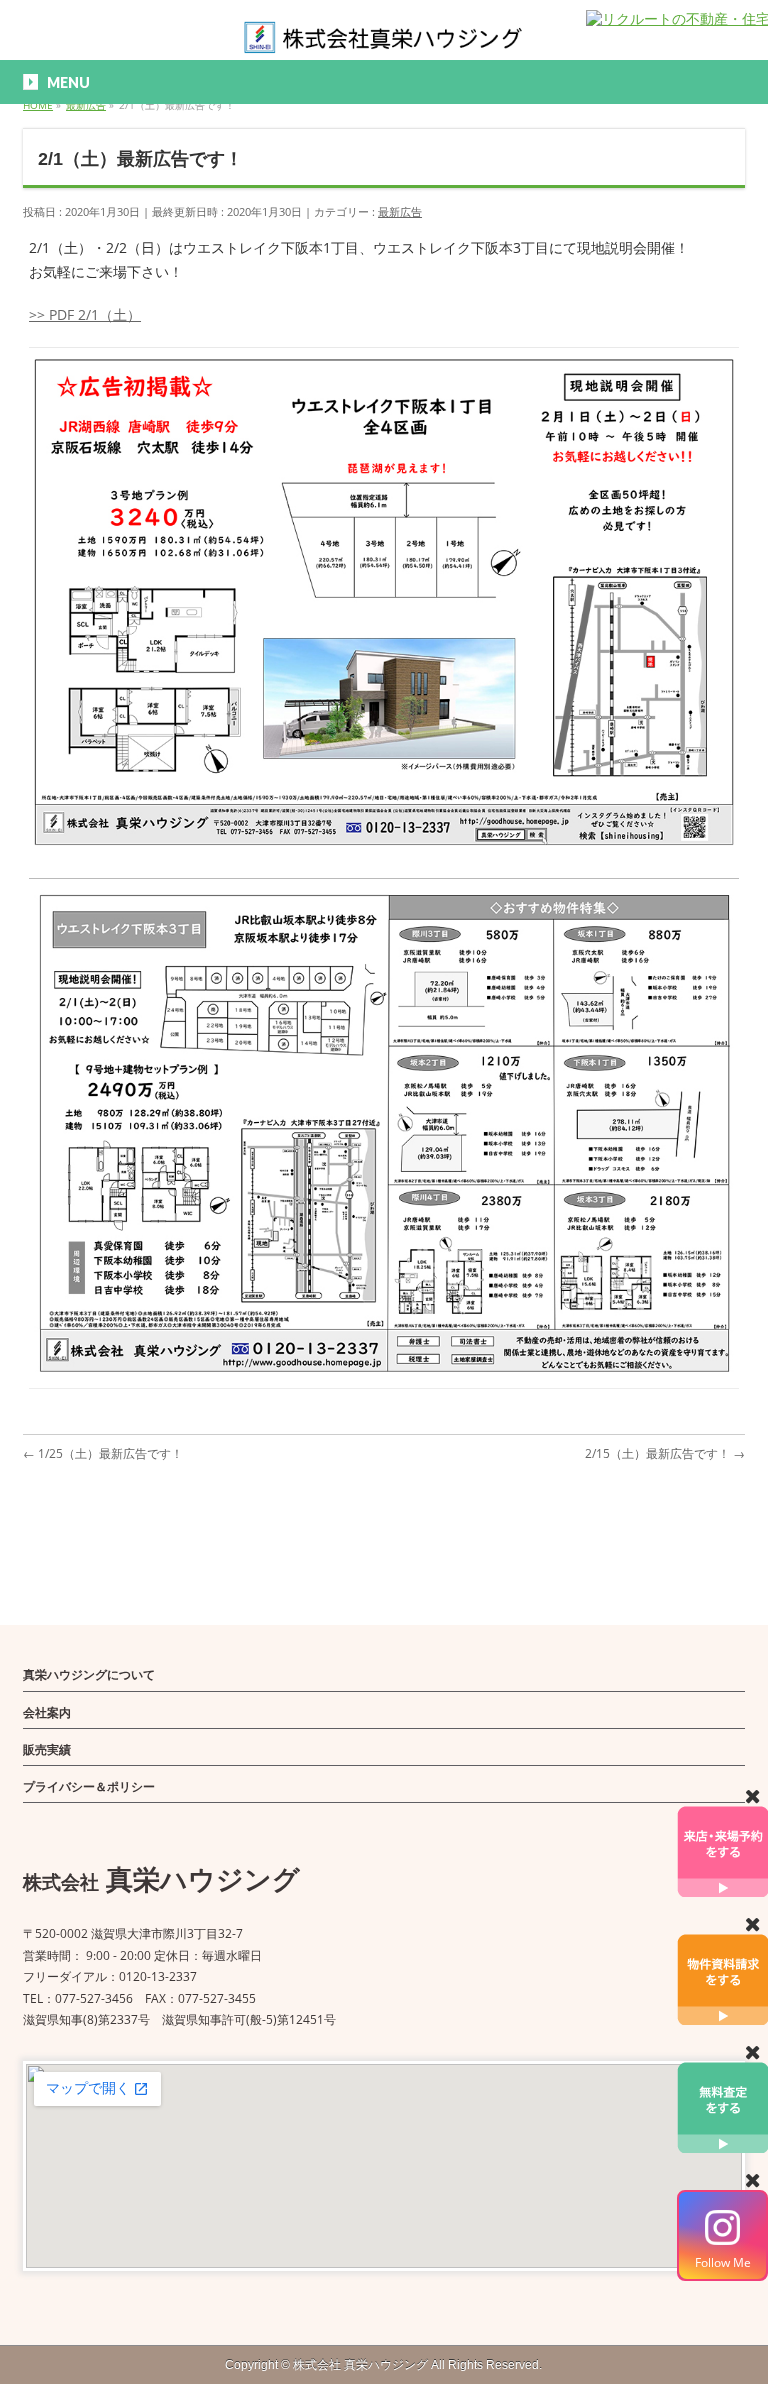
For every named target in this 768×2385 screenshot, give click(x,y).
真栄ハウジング (360, 2365)
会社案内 (47, 1712)
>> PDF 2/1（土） (85, 314)
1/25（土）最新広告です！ (103, 1453)
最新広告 (400, 211)
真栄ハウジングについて (89, 1674)
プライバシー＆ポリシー (89, 1786)
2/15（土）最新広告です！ (665, 1453)
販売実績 (47, 1749)
